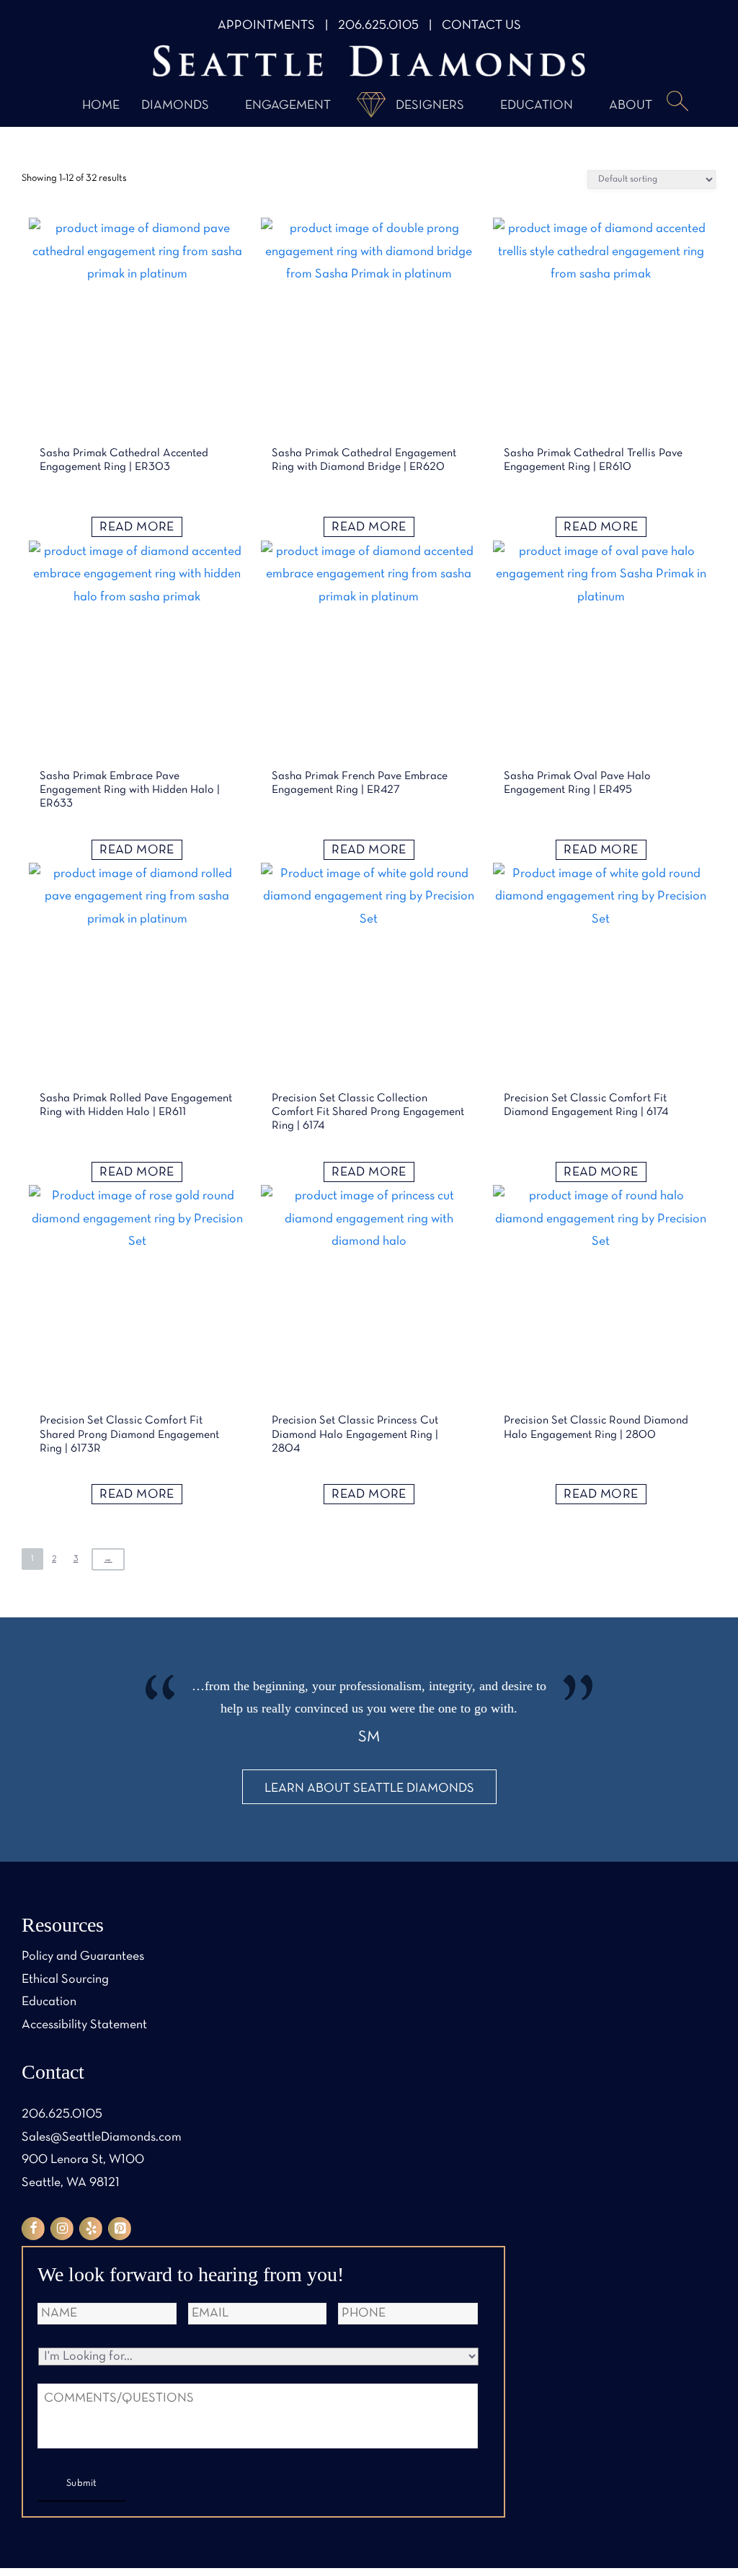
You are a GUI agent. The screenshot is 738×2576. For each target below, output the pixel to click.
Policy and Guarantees (83, 1957)
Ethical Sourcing (65, 1980)
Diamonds (175, 106)
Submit (82, 2483)
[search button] (677, 102)
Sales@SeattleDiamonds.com (102, 2137)
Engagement (288, 106)
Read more (137, 527)
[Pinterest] (120, 2229)
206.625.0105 (378, 26)
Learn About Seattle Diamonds (369, 1789)
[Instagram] (62, 2229)
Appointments (266, 26)
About (631, 106)
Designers (430, 106)
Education (537, 106)
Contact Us (481, 26)
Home (101, 106)
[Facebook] (33, 2229)
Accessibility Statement (84, 2025)
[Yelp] (91, 2229)
